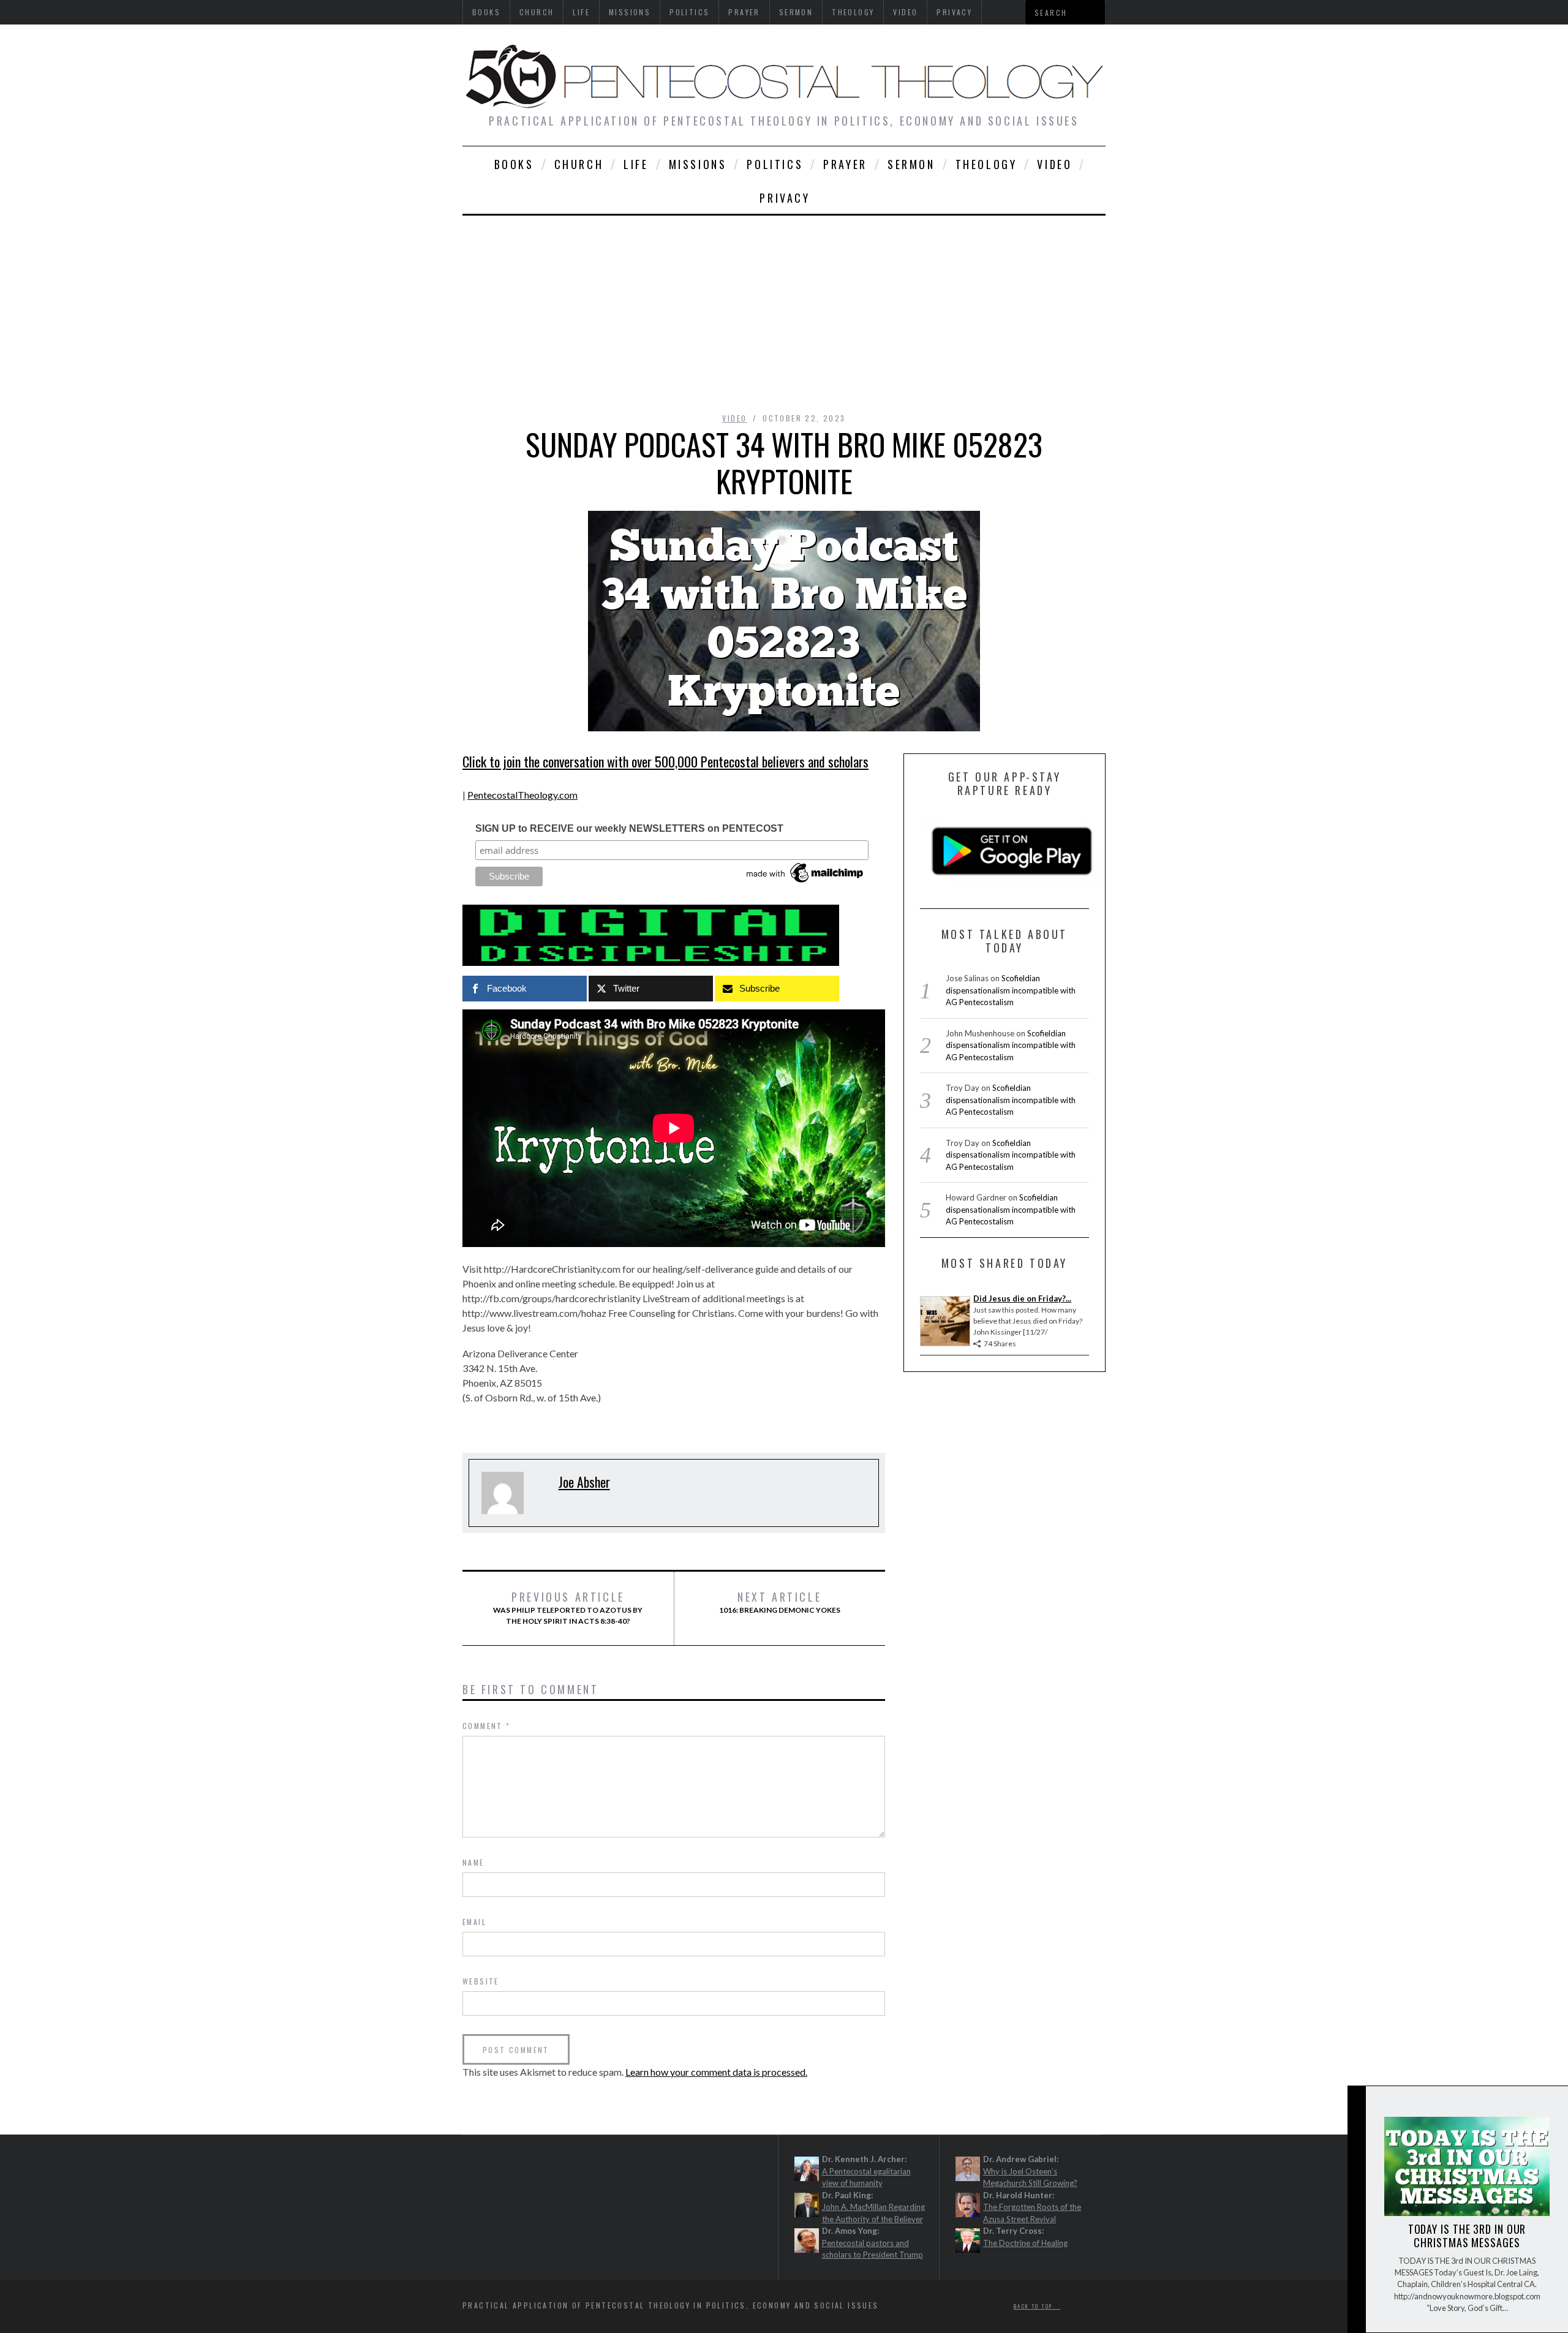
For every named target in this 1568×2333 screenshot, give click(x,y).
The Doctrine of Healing (1025, 2243)
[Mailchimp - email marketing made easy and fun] (805, 883)
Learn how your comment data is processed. (716, 2072)
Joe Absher (584, 1482)
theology (986, 164)
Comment (487, 1726)
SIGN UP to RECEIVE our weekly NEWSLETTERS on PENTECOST (629, 828)
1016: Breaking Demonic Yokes (780, 1602)
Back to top (1035, 2306)
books (514, 164)
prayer (845, 164)
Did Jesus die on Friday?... (1022, 1298)
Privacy (785, 198)
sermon (911, 164)
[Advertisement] (784, 307)
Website (481, 1981)
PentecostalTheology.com (522, 795)
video (1054, 164)
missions (698, 164)
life (636, 164)
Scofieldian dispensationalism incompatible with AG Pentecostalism (1011, 990)
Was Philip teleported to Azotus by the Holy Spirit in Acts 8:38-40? (568, 1608)
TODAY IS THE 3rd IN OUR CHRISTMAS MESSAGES (1467, 2236)
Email (474, 1922)
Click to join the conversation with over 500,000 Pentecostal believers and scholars (665, 761)
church (579, 164)
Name (473, 1862)
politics (775, 164)
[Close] (1356, 2105)
